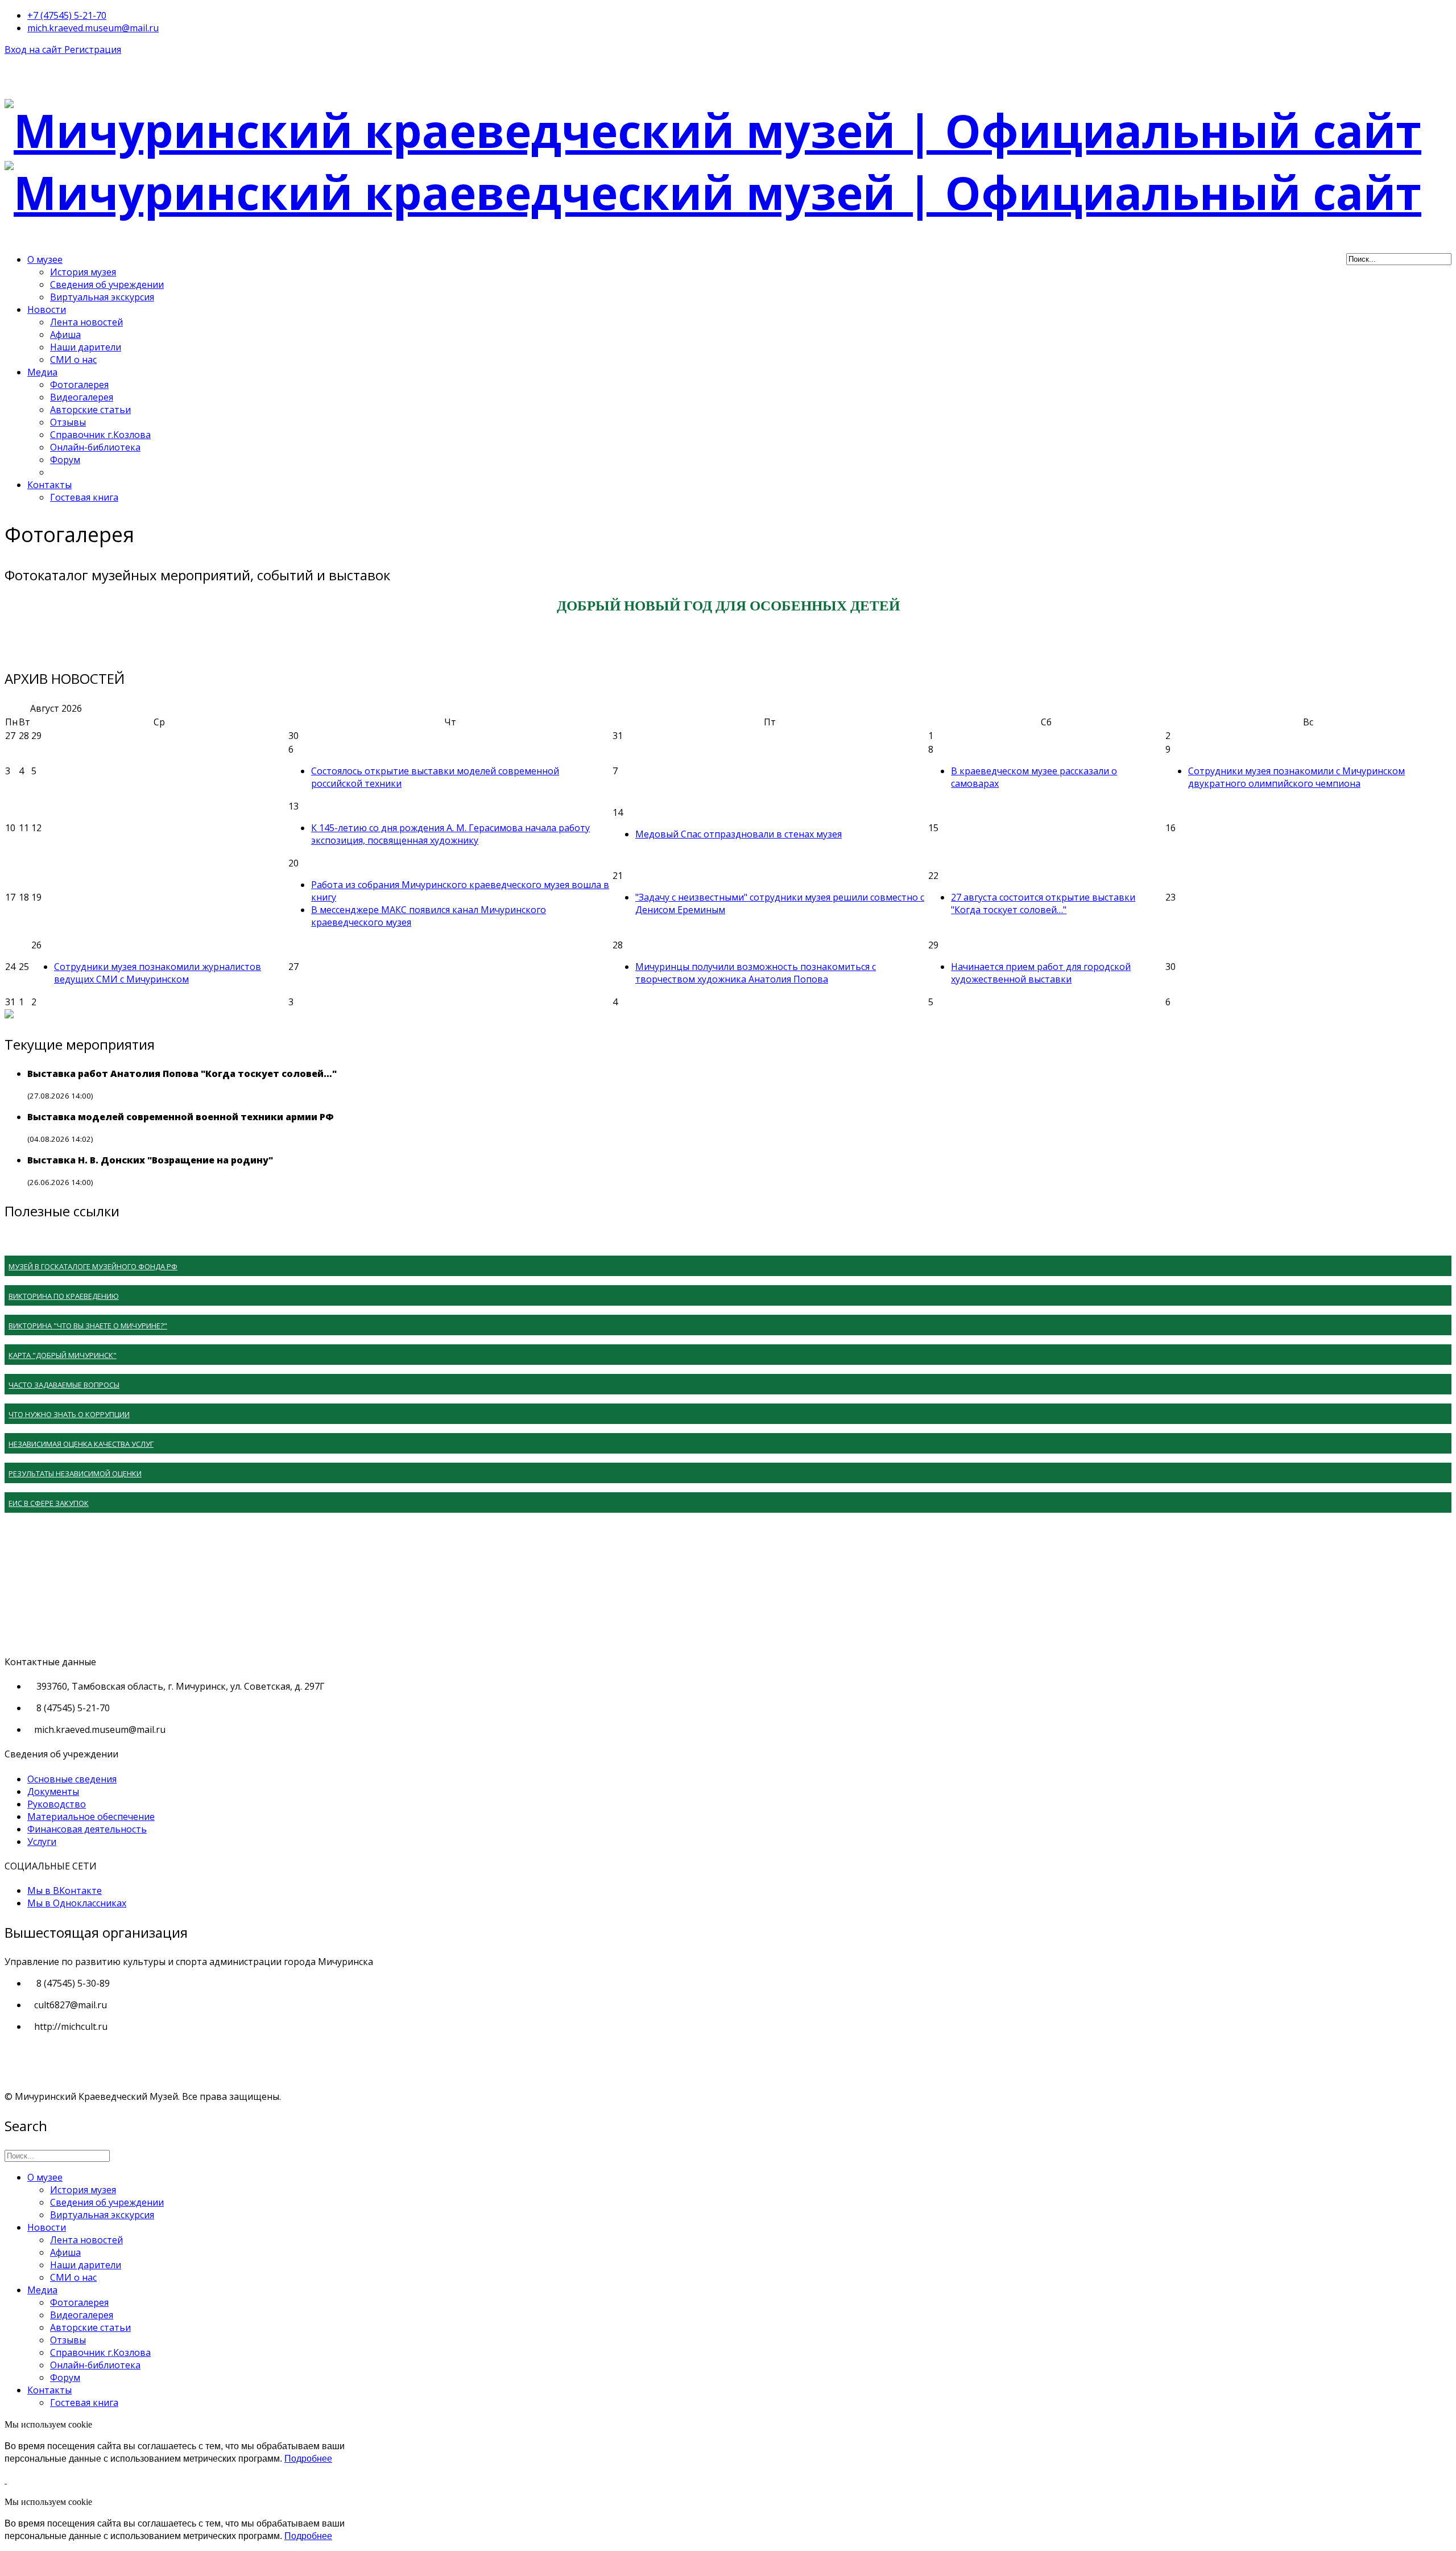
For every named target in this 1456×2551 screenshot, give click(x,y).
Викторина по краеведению (64, 1296)
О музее (45, 259)
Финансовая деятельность (87, 1829)
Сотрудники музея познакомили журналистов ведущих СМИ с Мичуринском (158, 973)
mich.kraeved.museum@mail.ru (93, 28)
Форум (65, 460)
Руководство (57, 1804)
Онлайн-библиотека (95, 447)
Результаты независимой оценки (75, 1473)
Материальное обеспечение (91, 1817)
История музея (83, 272)
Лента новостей (86, 322)
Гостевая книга (84, 497)
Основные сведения (72, 1779)
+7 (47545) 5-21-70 (67, 15)
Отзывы (68, 422)
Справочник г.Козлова (100, 435)
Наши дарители (86, 347)
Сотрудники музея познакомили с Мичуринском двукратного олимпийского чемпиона (1296, 777)
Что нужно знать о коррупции (69, 1414)
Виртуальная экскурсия (102, 297)
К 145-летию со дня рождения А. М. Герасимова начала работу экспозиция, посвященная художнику (450, 834)
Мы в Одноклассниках (77, 1903)
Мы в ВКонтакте (65, 1890)
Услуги (42, 1842)
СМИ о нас (73, 360)
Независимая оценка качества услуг (81, 1444)
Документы (53, 1792)
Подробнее (308, 2459)
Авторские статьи (90, 410)
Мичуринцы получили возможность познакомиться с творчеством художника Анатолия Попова (756, 973)
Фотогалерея (79, 385)
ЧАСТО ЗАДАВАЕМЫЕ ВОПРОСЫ (64, 1385)
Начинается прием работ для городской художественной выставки (1041, 973)
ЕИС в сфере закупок (49, 1503)
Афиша (65, 335)
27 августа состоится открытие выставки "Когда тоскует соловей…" (1043, 903)
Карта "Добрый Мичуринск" (63, 1355)
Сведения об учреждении (107, 284)
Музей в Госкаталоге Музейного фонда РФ (93, 1266)
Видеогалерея (82, 397)
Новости (47, 309)
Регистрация (93, 49)
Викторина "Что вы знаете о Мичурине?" (88, 1326)
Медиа (42, 372)
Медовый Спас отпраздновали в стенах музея (739, 834)
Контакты (49, 485)
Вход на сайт (34, 49)
